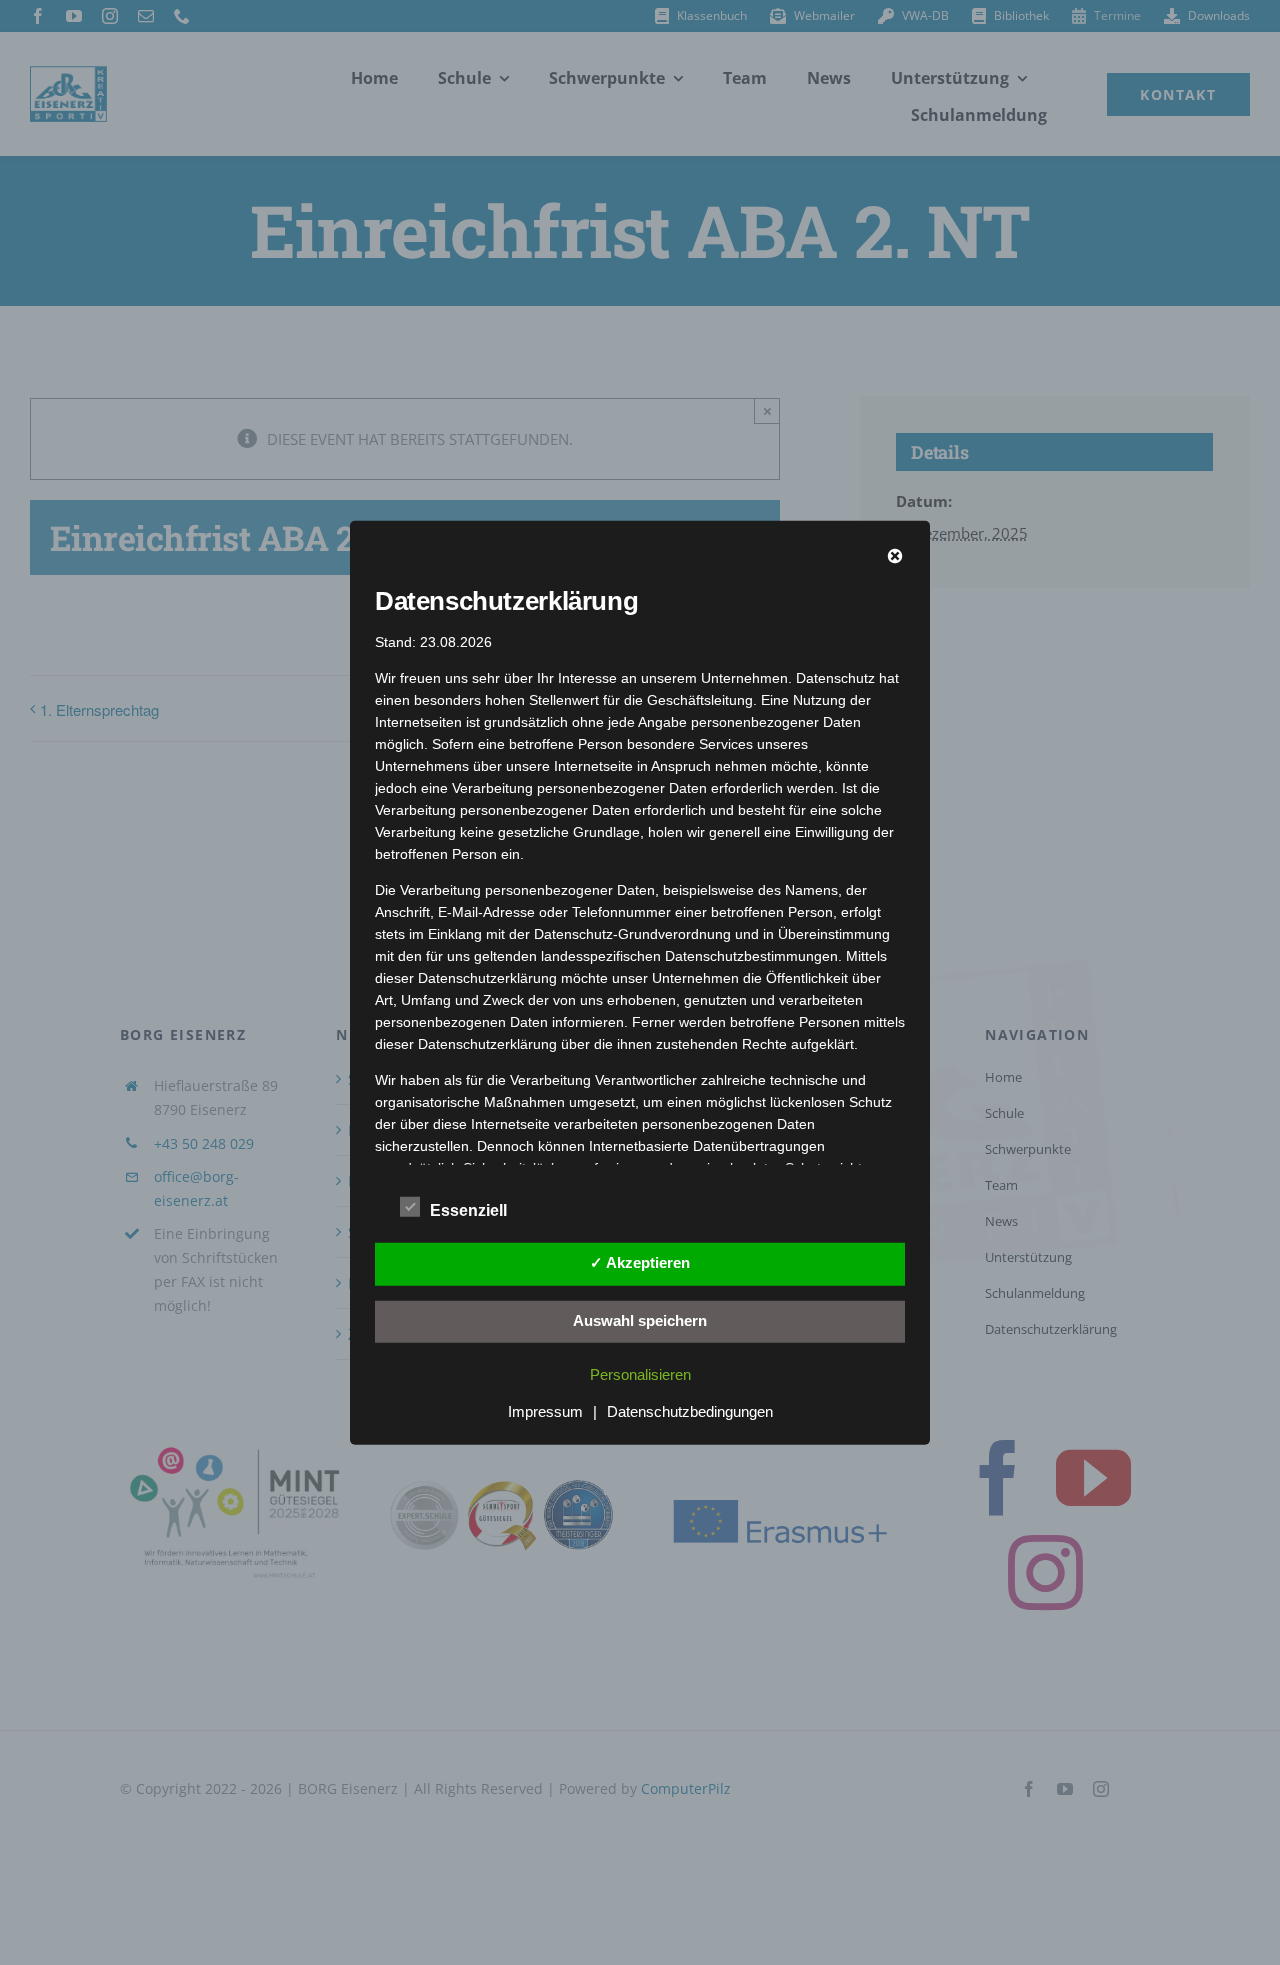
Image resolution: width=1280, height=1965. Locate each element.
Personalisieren (640, 1374)
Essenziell (468, 1210)
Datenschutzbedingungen (690, 1411)
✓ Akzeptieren (640, 1262)
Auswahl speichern (640, 1320)
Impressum (545, 1411)
